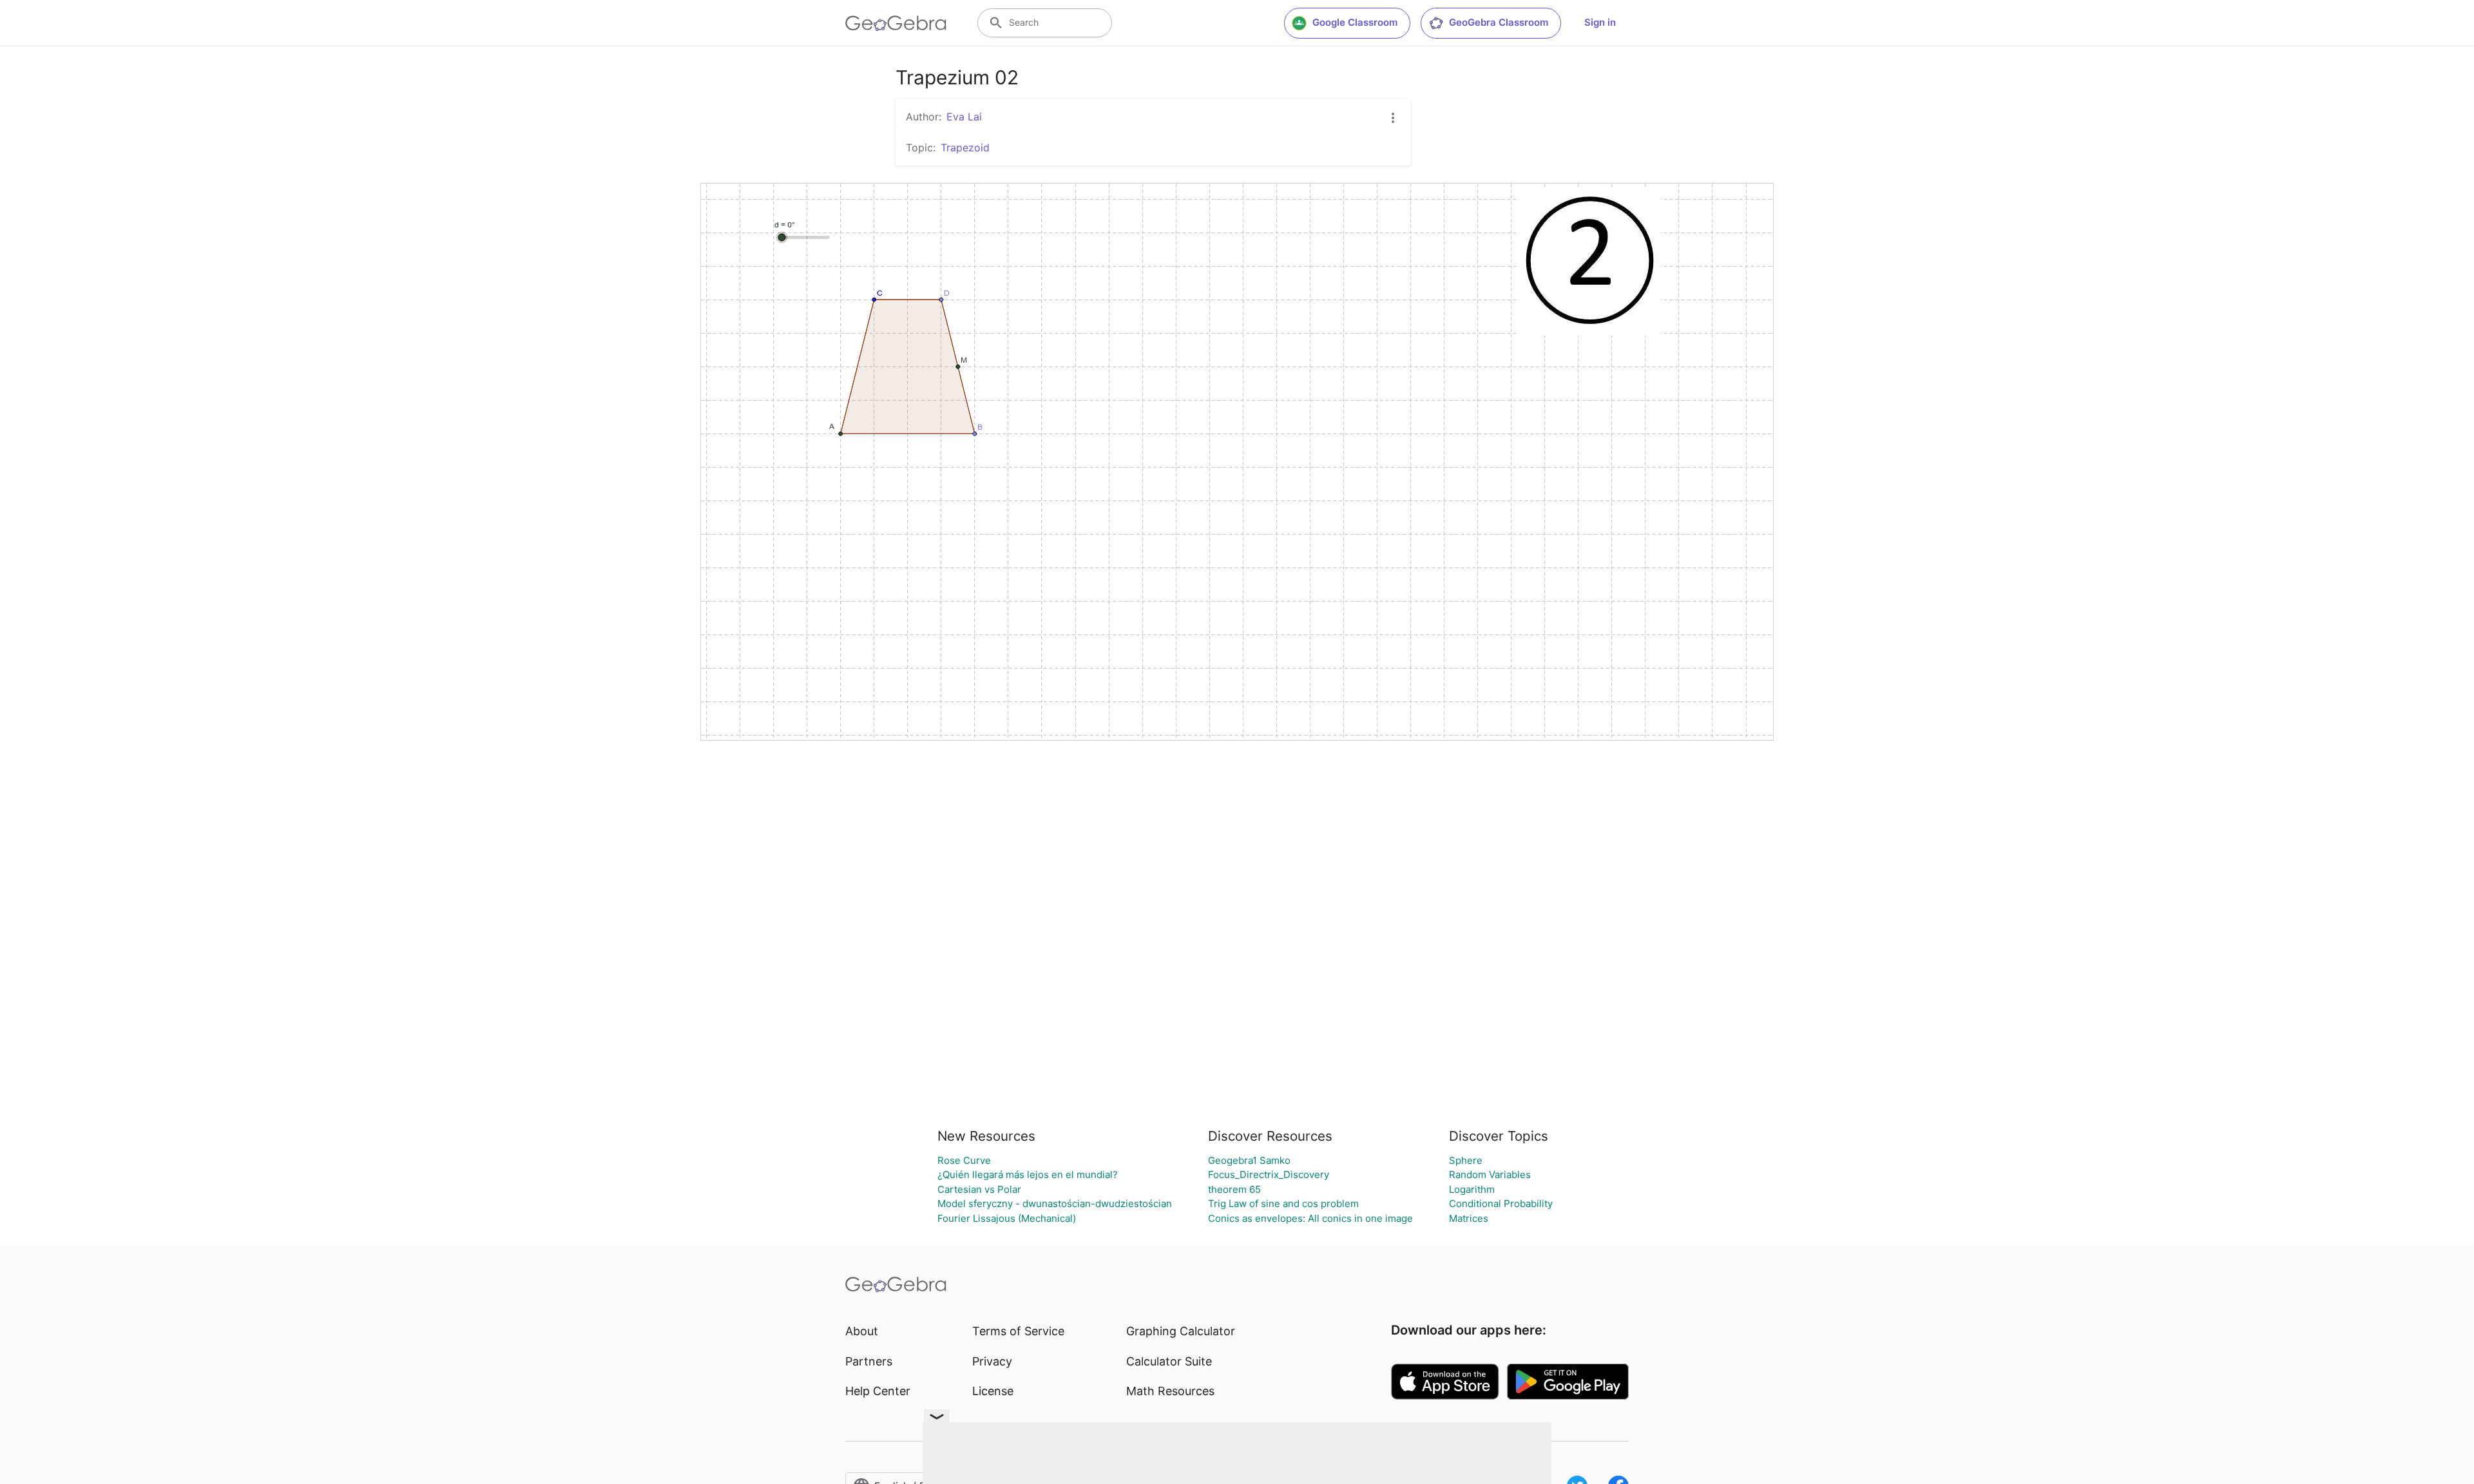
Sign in (1600, 22)
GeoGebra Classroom (1499, 22)
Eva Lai (964, 117)
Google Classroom (1355, 22)
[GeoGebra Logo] (896, 23)
